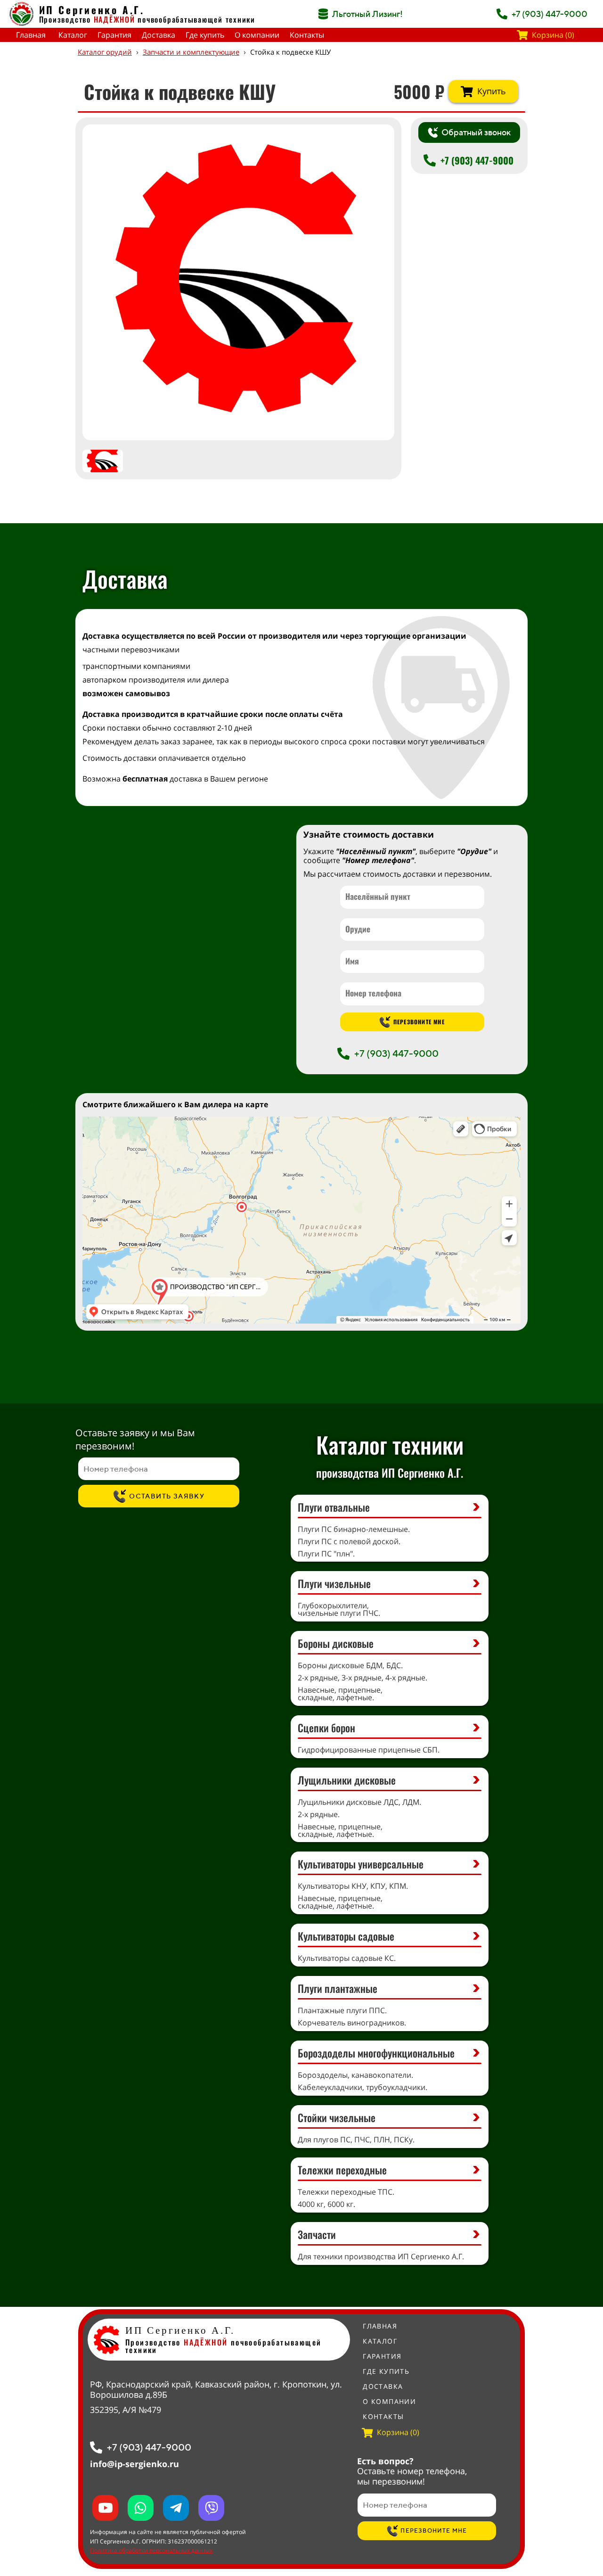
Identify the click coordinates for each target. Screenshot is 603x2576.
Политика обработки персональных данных (151, 2550)
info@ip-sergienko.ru (134, 2464)
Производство (87, 19)
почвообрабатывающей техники (196, 19)
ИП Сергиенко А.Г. (92, 10)
